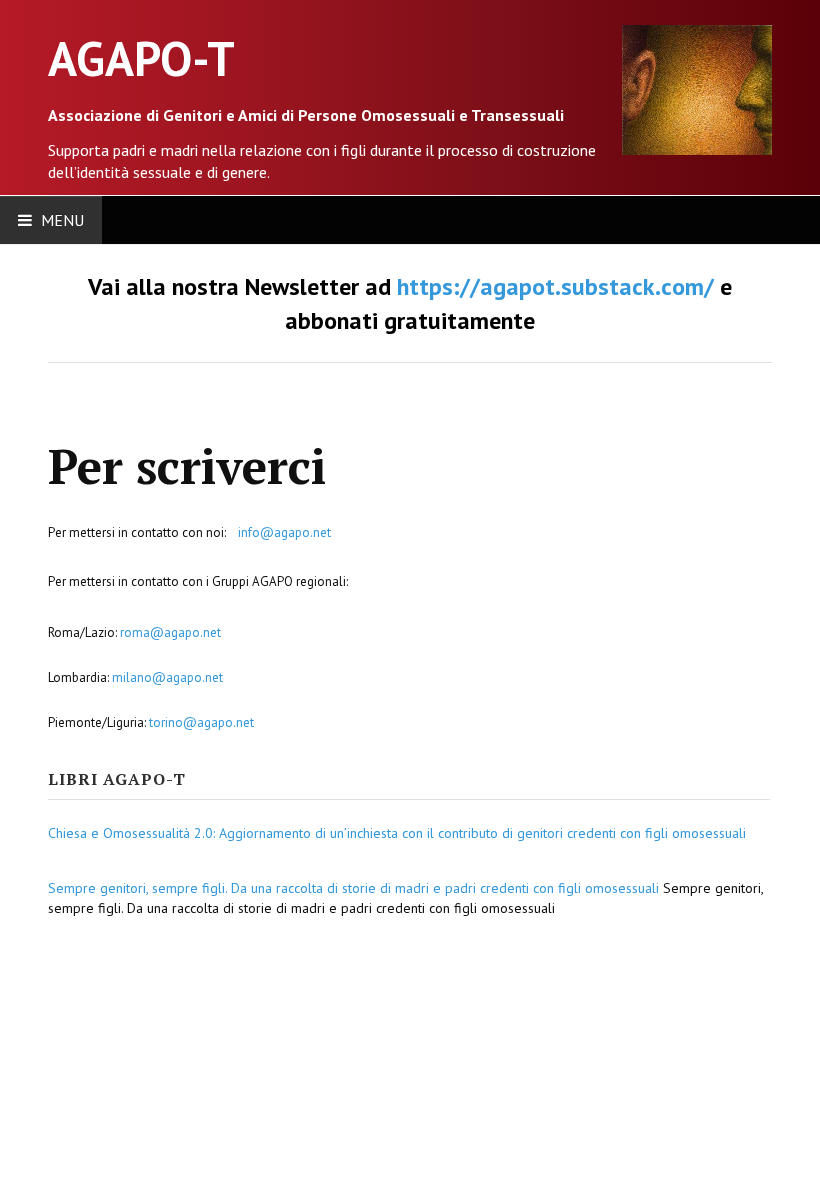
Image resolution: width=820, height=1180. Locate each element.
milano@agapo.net (167, 677)
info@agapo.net (284, 532)
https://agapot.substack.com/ (555, 286)
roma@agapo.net (170, 632)
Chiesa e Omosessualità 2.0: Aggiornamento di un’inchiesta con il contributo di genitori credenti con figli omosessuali (397, 833)
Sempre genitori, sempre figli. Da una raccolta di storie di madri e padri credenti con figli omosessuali (353, 888)
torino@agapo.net (201, 722)
